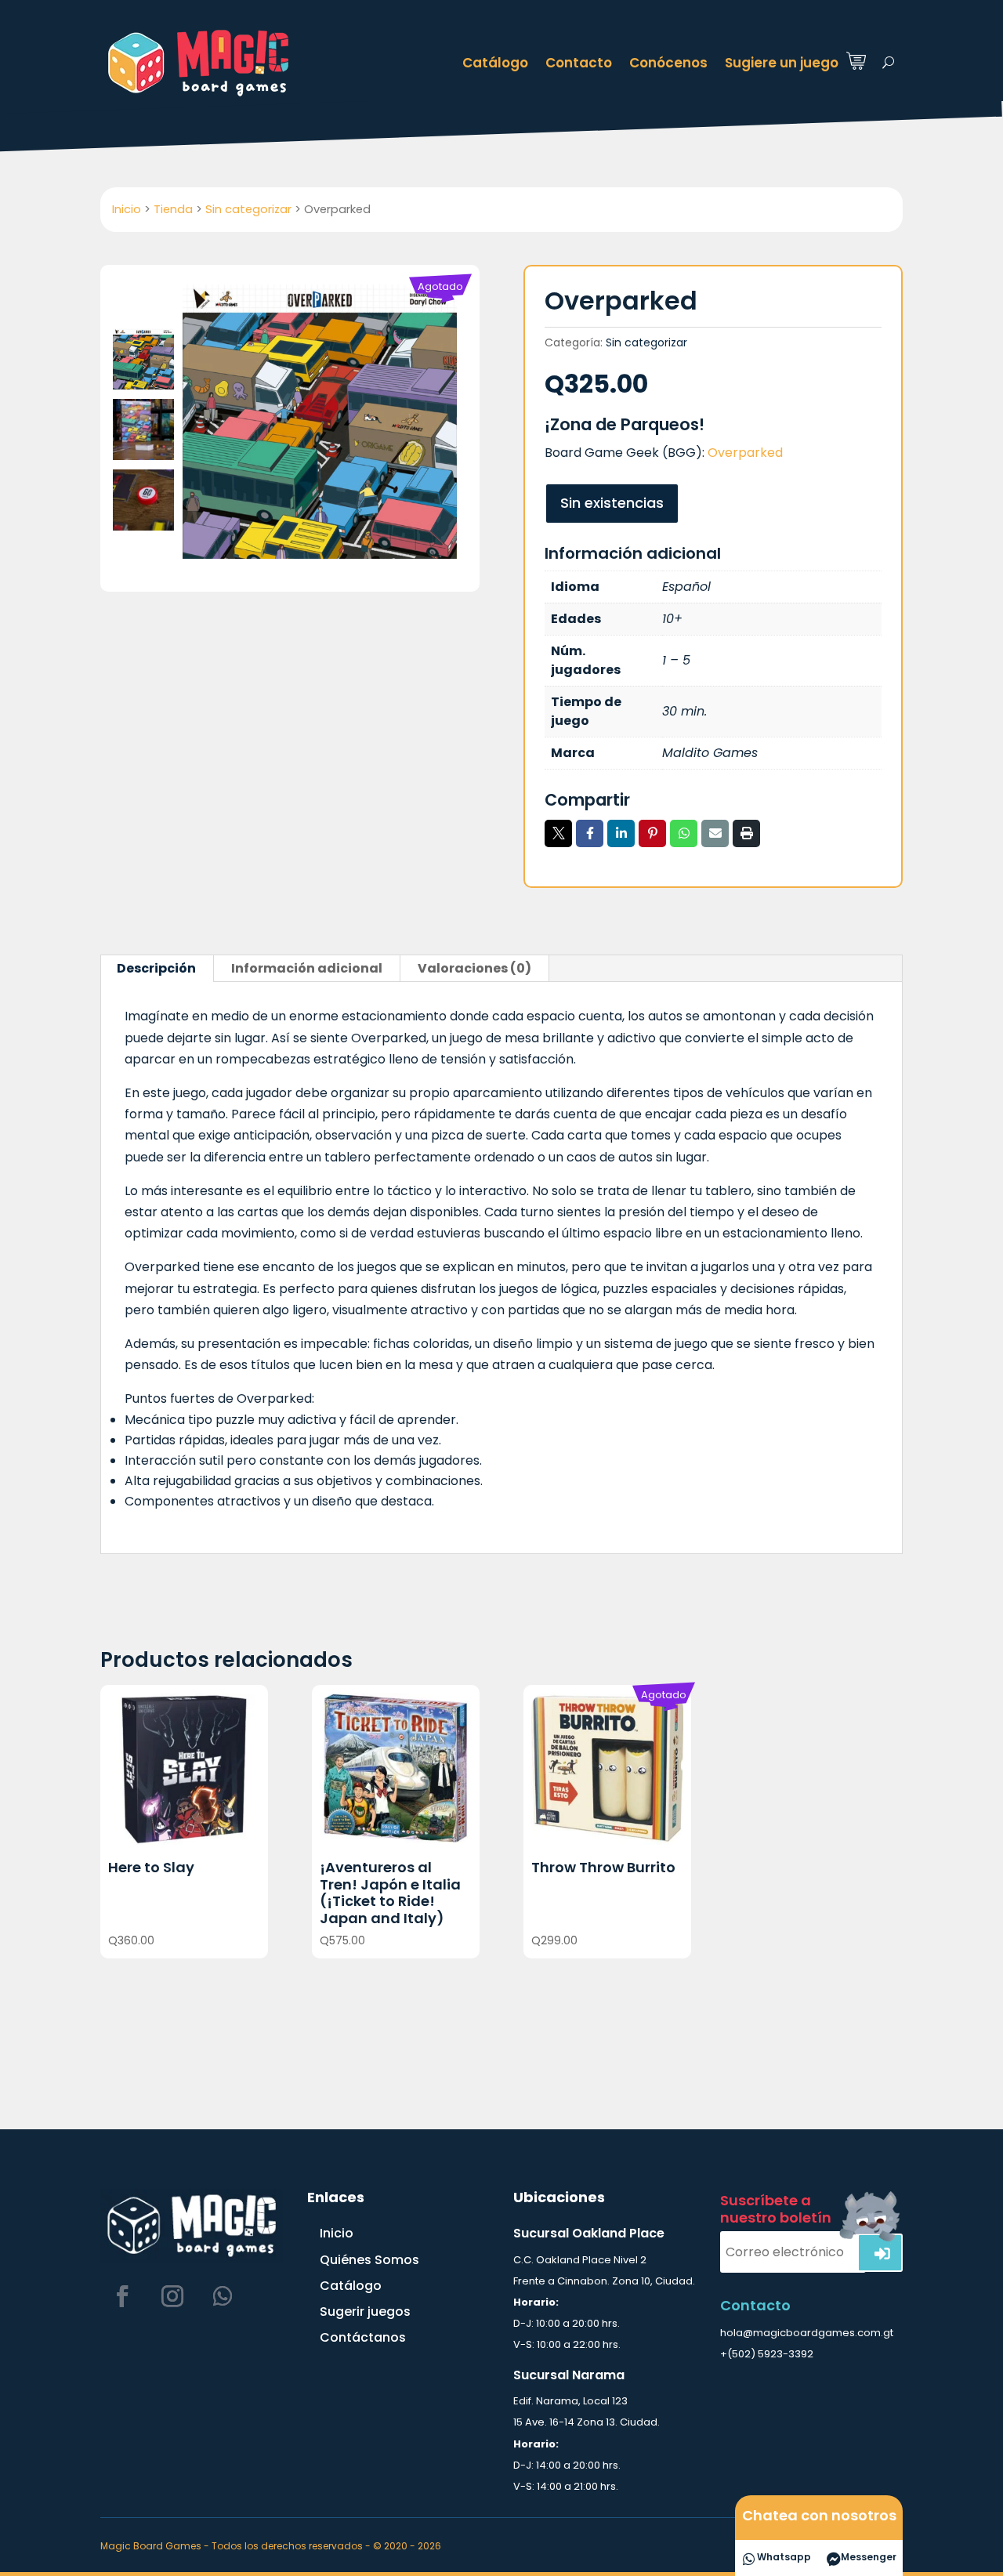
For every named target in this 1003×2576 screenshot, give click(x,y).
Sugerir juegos (365, 2312)
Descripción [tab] (156, 968)
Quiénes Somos (369, 2260)
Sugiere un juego (782, 63)
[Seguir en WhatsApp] (223, 2296)
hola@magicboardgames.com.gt (807, 2333)
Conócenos (668, 63)
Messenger (869, 2557)
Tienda (173, 209)
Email (715, 833)
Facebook (590, 833)
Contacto (579, 63)
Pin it (652, 833)
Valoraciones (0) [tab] (474, 968)
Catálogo (495, 63)
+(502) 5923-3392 (767, 2354)
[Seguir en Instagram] (172, 2296)
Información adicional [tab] (307, 968)
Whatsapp (684, 833)
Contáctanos (363, 2337)
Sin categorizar (248, 209)
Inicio (127, 209)
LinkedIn (621, 833)
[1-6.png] (320, 422)
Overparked (745, 453)
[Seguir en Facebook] (122, 2296)
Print (746, 833)
